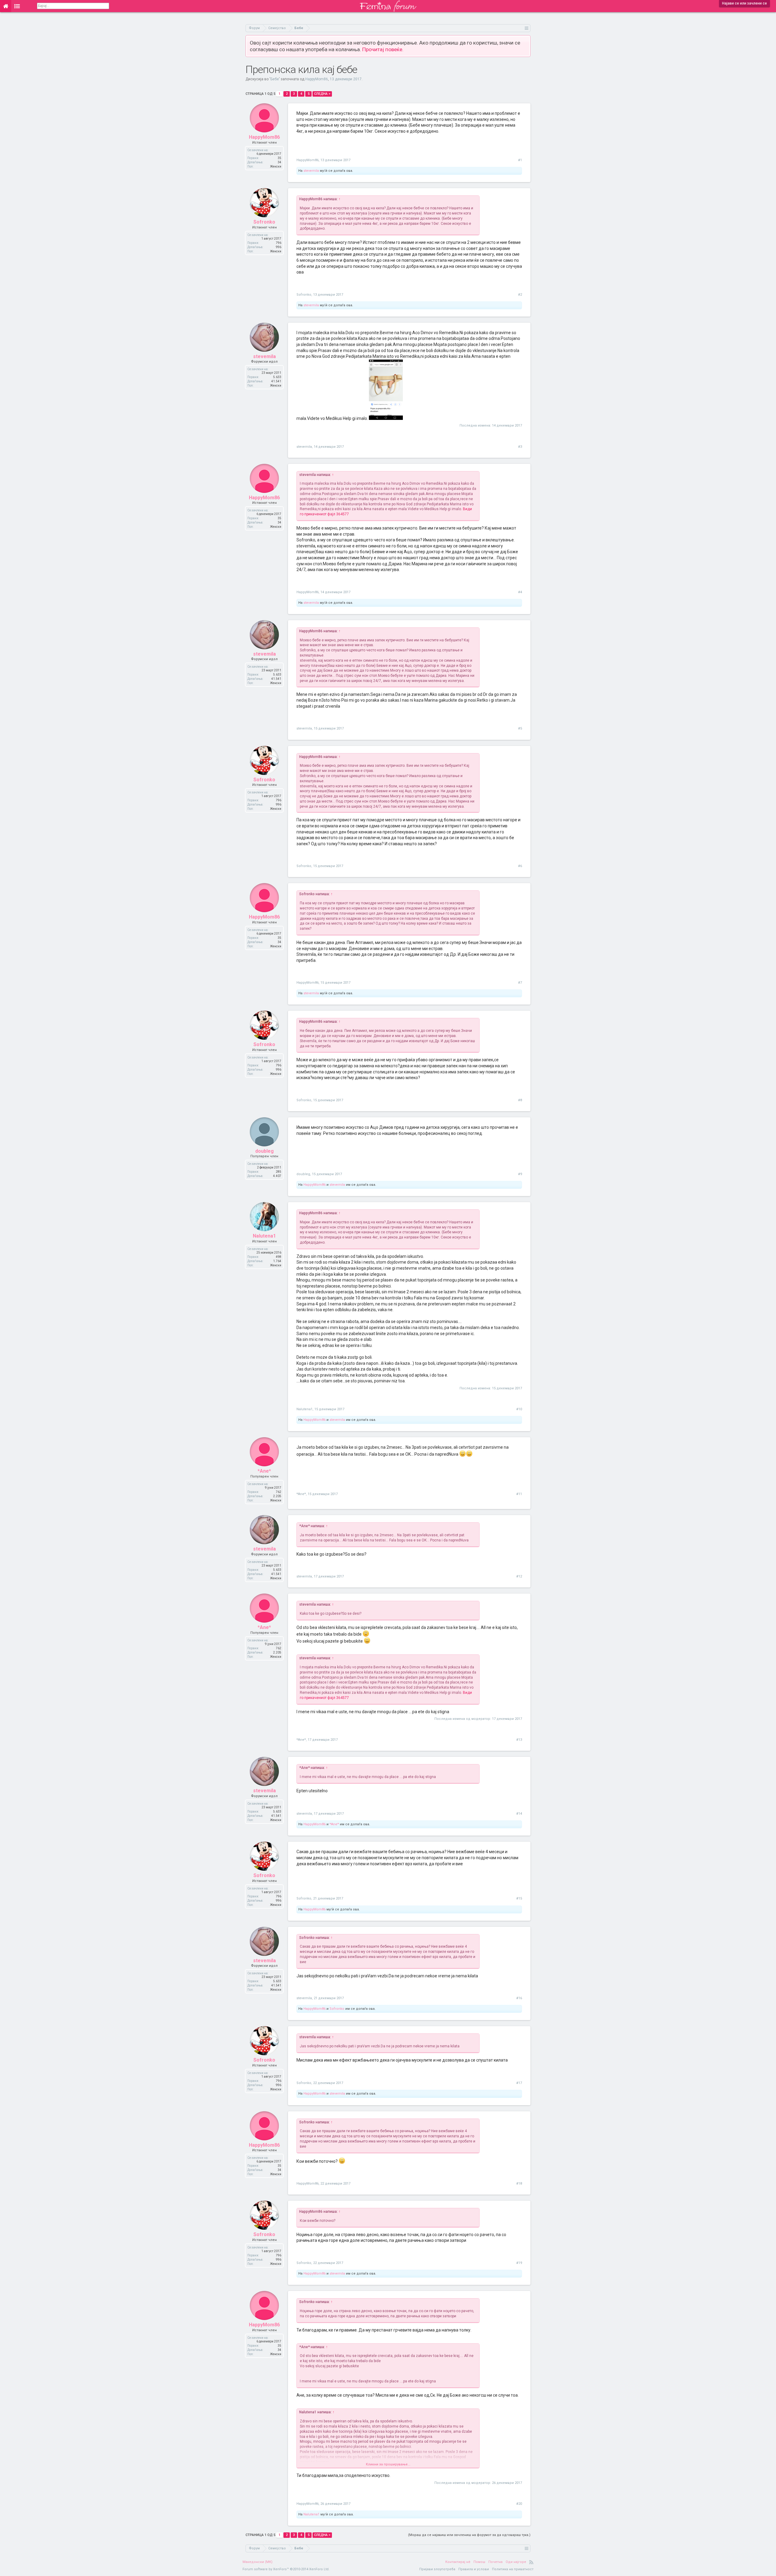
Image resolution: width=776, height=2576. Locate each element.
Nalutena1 (264, 1236)
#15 (519, 1898)
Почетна (495, 2562)
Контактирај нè (458, 2562)
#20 (519, 2504)
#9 (520, 1174)
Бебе (275, 79)
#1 (520, 160)
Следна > (322, 94)
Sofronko (264, 222)
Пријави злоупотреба (437, 2569)
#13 (519, 1740)
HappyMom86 (317, 79)
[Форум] (17, 6)
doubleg (264, 1151)
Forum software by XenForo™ (286, 2569)
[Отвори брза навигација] (527, 28)
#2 (520, 295)
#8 (520, 1100)
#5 (520, 728)
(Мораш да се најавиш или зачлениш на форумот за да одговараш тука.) (469, 2535)
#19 (519, 2263)
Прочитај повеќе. (383, 49)
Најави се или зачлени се (744, 3)
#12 (519, 1576)
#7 (520, 983)
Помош (479, 2562)
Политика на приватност (513, 2569)
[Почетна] (6, 6)
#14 (519, 1814)
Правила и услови (474, 2569)
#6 (520, 866)
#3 (520, 447)
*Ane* (264, 1471)
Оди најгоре (516, 2562)
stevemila (311, 171)
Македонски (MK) (258, 2562)
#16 (519, 1998)
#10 (519, 1409)
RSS (531, 2562)
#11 (519, 1494)
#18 (519, 2184)
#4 (520, 592)
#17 (519, 2083)
